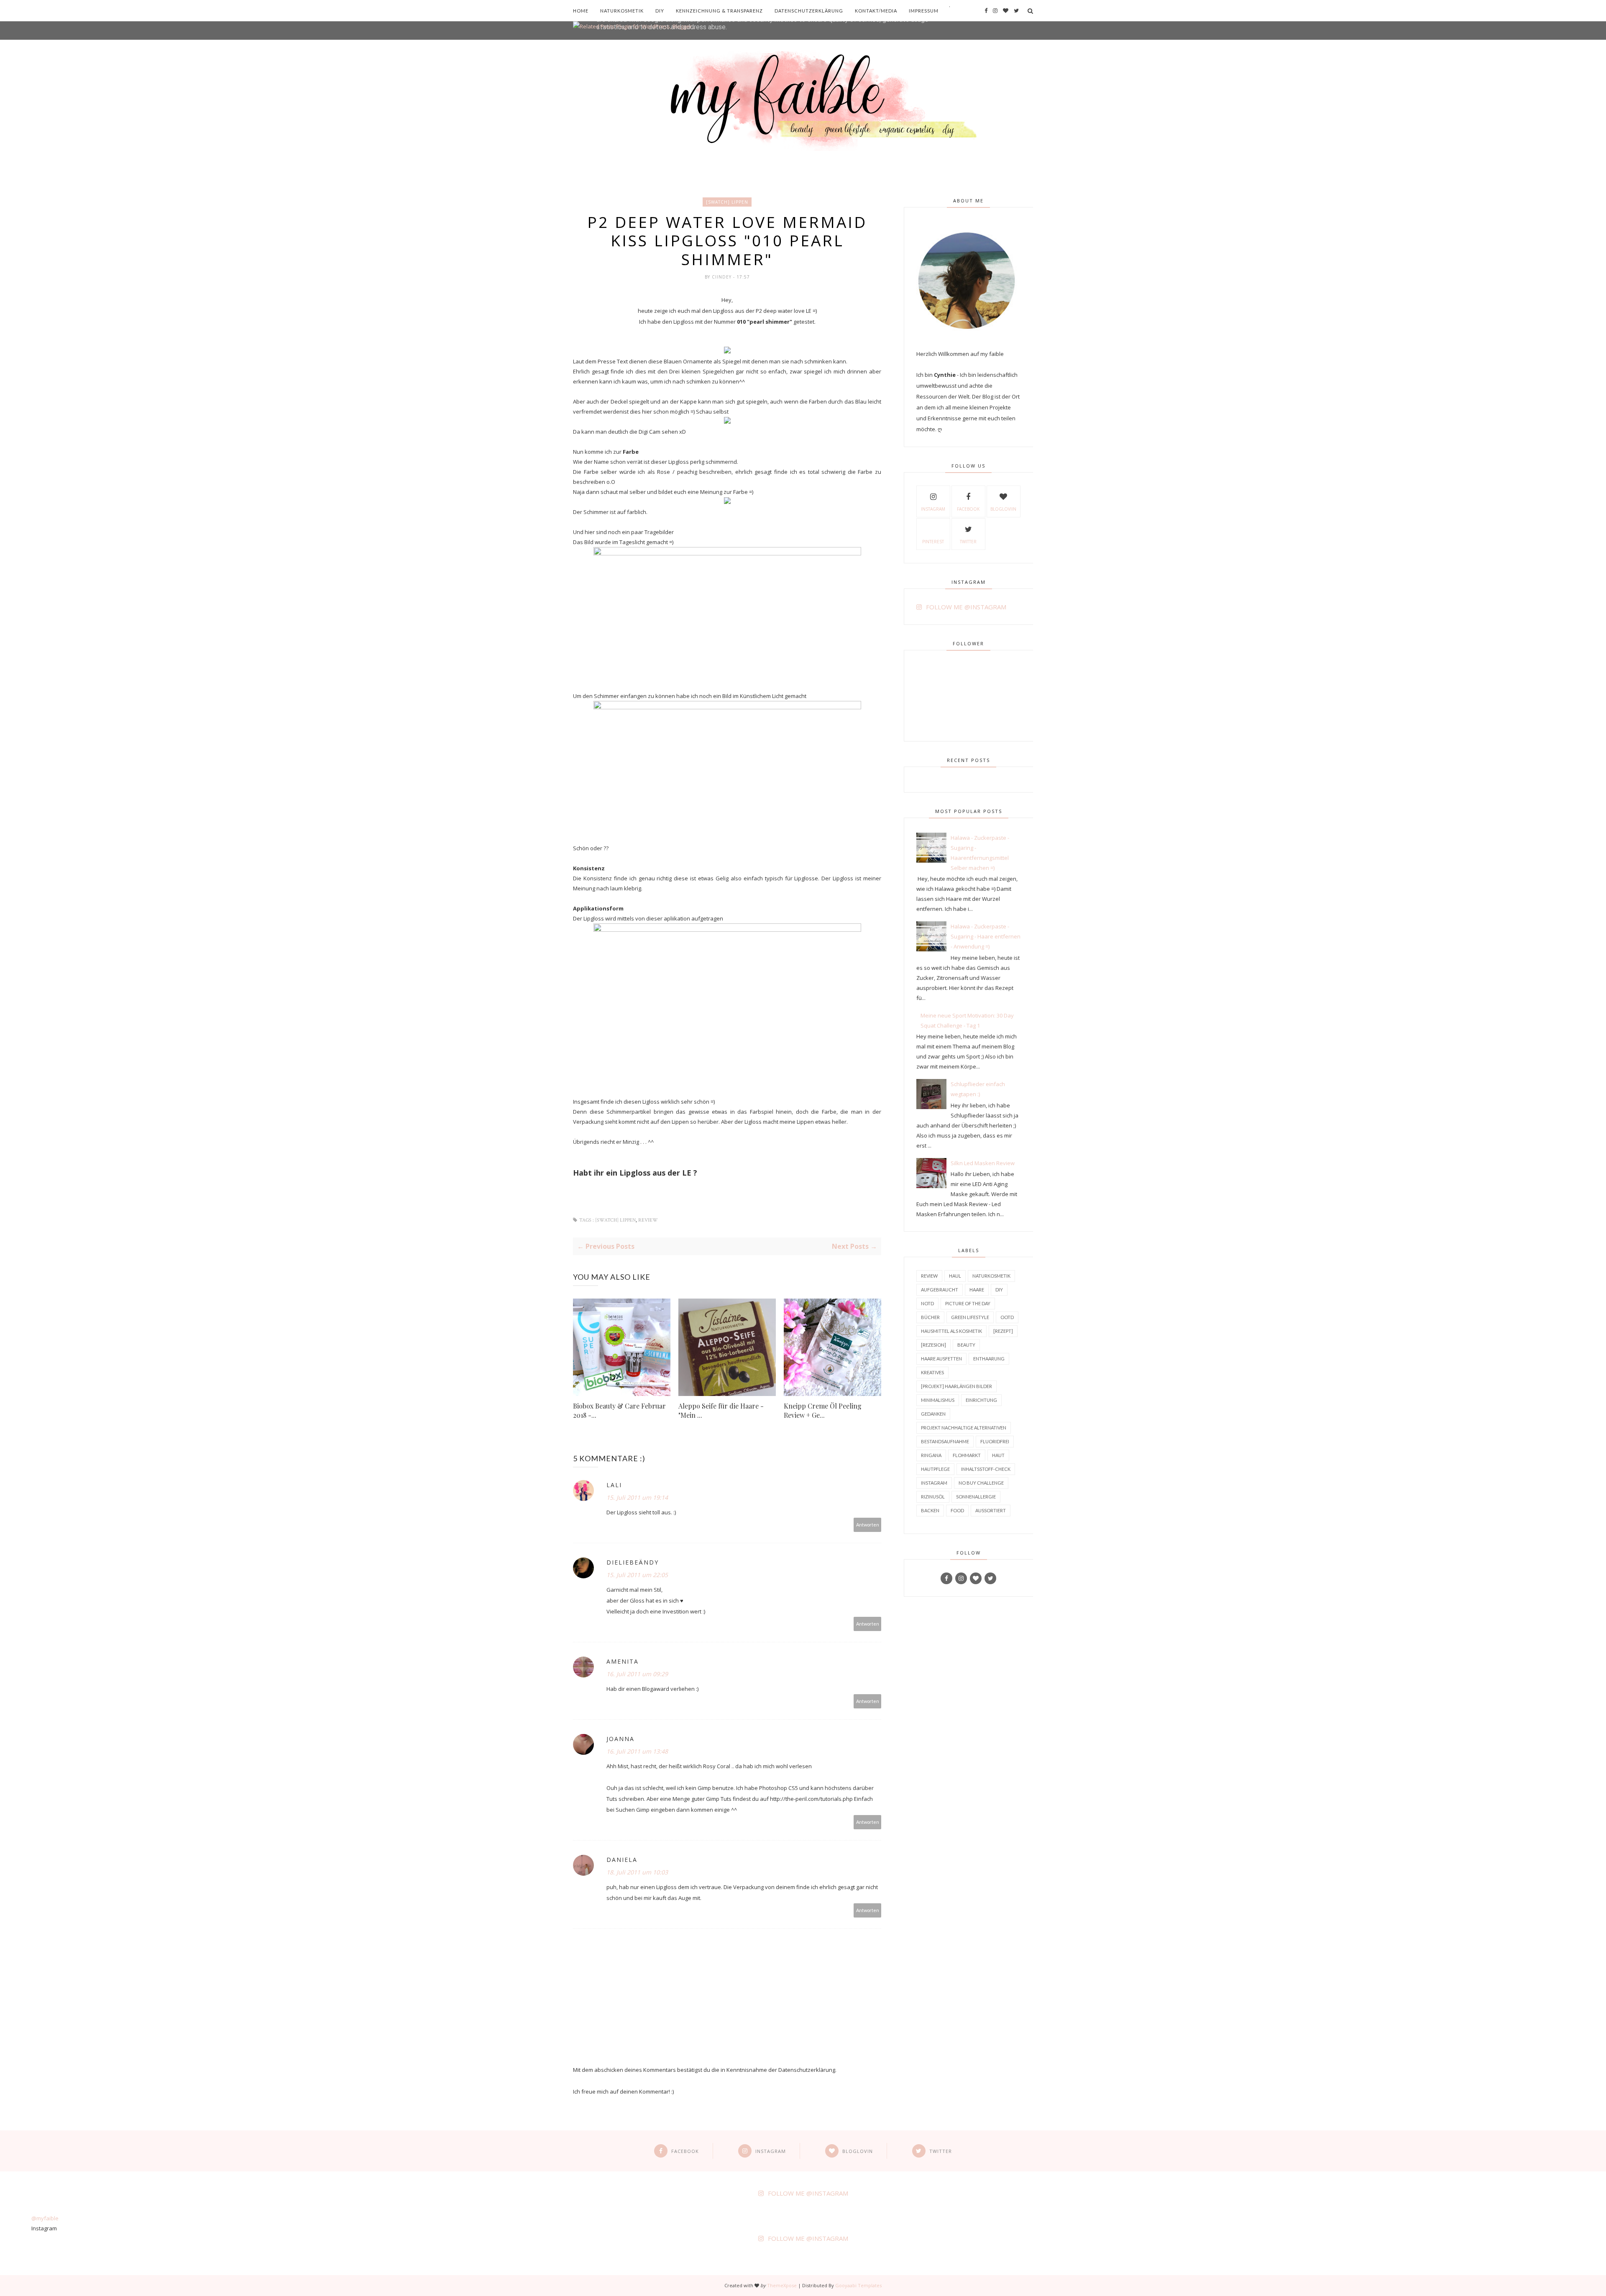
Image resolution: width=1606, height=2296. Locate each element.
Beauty (966, 1345)
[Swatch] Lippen (727, 202)
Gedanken (933, 1414)
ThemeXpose (782, 2285)
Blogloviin (1003, 509)
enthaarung (989, 1359)
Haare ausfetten (941, 1359)
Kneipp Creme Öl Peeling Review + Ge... (823, 1410)
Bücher (930, 1317)
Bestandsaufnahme (945, 1441)
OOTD (1007, 1317)
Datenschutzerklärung (809, 11)
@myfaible (45, 2218)
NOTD (927, 1303)
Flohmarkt (967, 1455)
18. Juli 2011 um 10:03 (637, 1872)
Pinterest (933, 542)
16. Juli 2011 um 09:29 (637, 1674)
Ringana (931, 1455)
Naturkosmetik (622, 11)
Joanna (620, 1739)
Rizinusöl (933, 1497)
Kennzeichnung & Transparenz (719, 11)
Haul (955, 1276)
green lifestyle (970, 1317)
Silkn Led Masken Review (983, 1163)
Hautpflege (935, 1469)
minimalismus (938, 1400)
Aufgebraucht (940, 1290)
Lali (614, 1485)
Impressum (924, 11)
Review (648, 1220)
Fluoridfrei (995, 1441)
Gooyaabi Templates (858, 2285)
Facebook (968, 509)
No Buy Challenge (981, 1483)
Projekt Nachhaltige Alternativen (964, 1428)
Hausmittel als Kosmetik (951, 1331)
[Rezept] (1003, 1331)
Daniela (622, 1860)
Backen (930, 1510)
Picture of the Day (968, 1303)
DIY (660, 11)
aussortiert (991, 1510)
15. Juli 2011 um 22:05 (637, 1575)
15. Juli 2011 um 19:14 (637, 1497)
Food (957, 1510)
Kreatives (932, 1372)
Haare (977, 1290)
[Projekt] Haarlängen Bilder (956, 1386)
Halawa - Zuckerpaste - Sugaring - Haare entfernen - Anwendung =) (986, 936)
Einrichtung (981, 1400)
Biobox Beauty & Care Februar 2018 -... (619, 1410)
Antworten (868, 1525)
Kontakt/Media (876, 11)
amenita (623, 1661)
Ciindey (722, 277)
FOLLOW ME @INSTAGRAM (966, 607)
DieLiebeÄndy (633, 1562)
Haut (998, 1455)
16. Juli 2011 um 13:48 (637, 1751)
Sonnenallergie (976, 1497)
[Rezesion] (933, 1345)
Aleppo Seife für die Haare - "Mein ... (721, 1410)
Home (581, 11)
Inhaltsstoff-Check (986, 1469)
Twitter (968, 542)
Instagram (933, 509)
